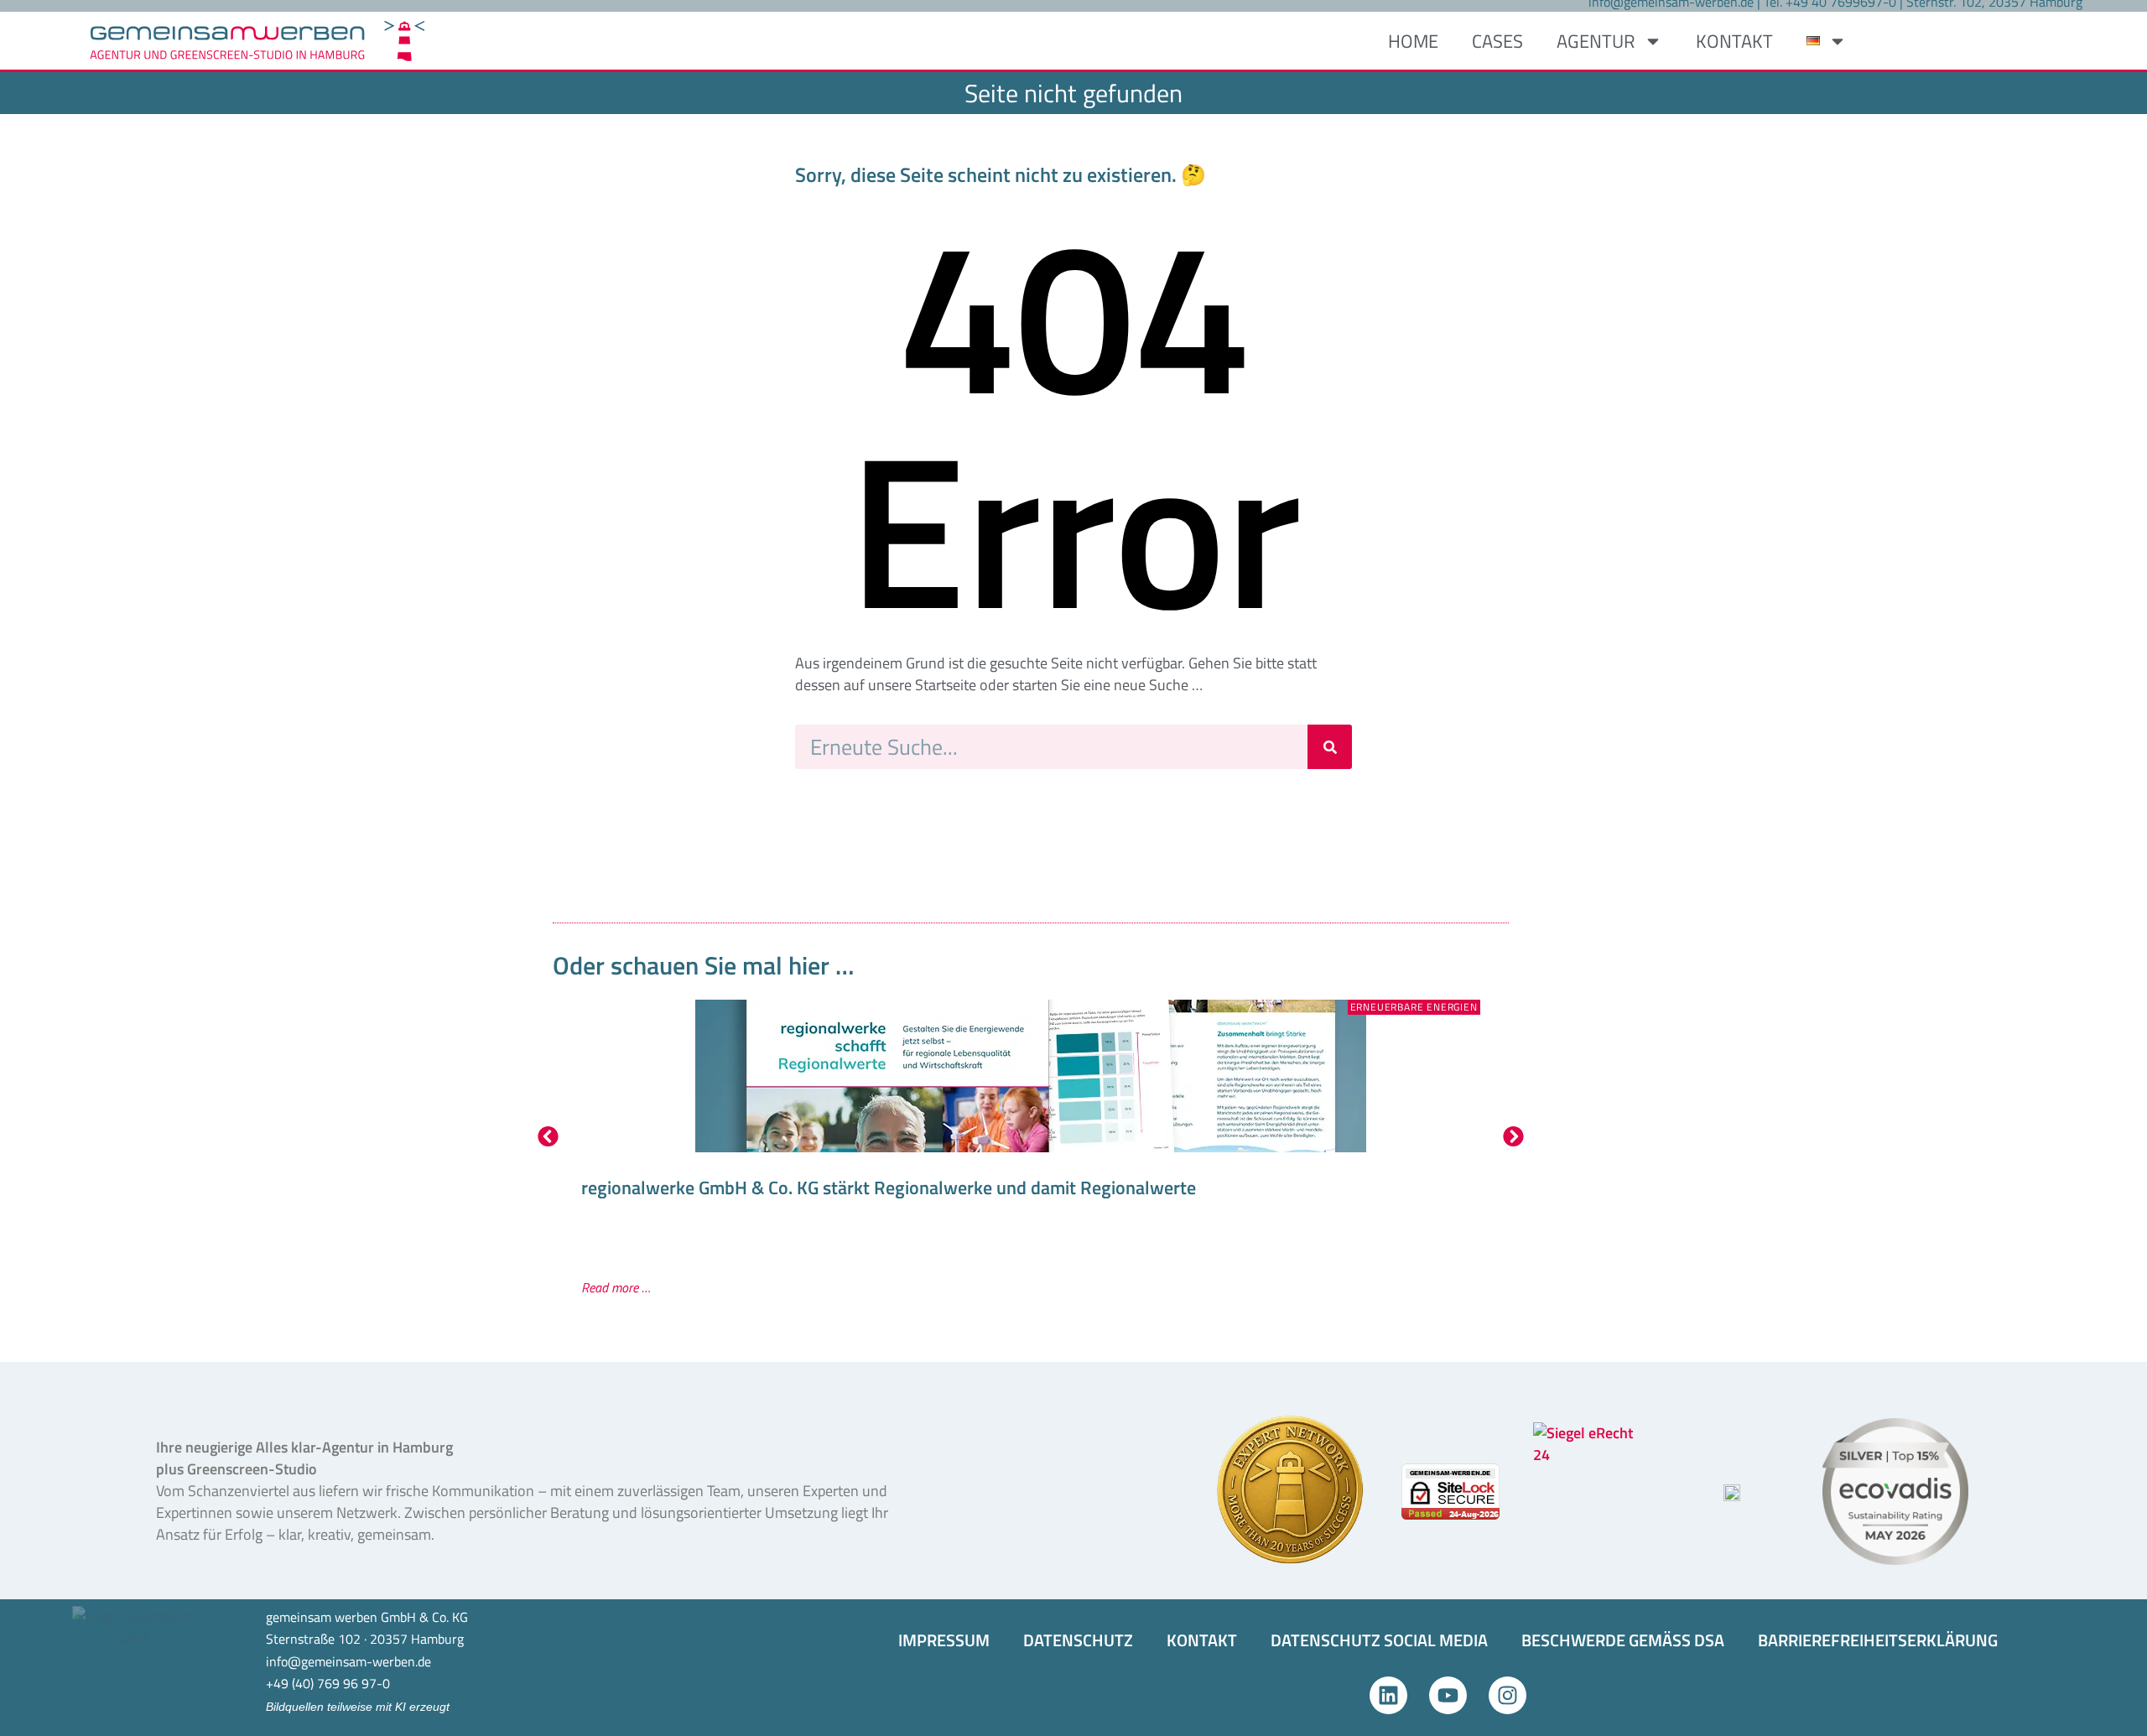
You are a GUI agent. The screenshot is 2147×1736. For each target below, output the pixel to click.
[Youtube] (1448, 1695)
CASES (1497, 41)
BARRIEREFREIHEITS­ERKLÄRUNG (1878, 1640)
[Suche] (1330, 747)
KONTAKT (1734, 41)
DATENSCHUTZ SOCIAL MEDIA (1379, 1640)
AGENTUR (1596, 41)
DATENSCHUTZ (1078, 1640)
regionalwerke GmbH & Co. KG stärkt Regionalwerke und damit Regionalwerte (889, 1188)
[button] (548, 1136)
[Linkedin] (1388, 1695)
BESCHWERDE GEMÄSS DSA (1623, 1640)
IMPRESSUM (944, 1640)
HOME (1413, 41)
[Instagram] (1508, 1695)
